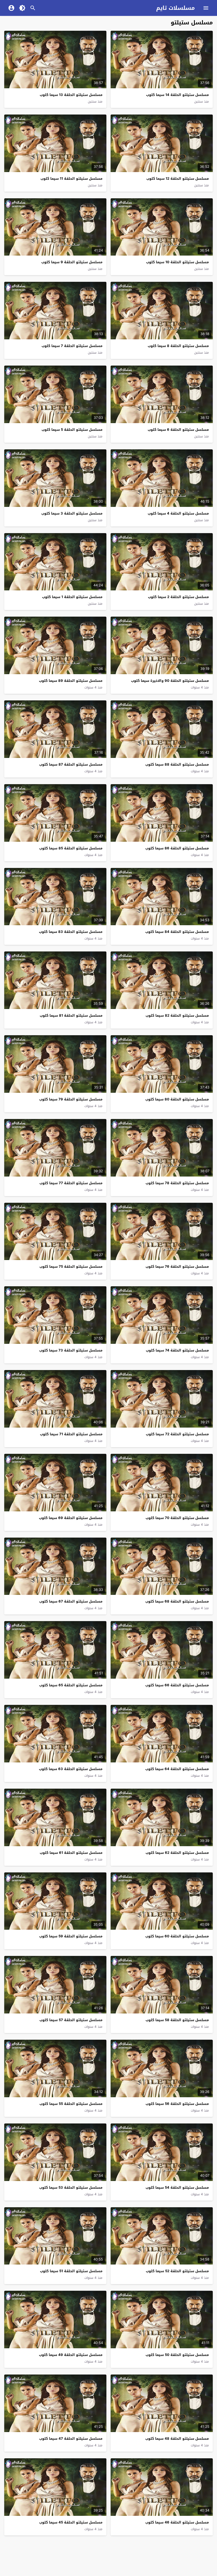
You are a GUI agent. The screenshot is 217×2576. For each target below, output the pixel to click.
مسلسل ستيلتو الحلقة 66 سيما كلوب (177, 1685)
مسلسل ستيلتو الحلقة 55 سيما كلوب (71, 2104)
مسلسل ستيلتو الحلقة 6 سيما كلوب (178, 430)
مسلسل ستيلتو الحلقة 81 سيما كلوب (71, 1015)
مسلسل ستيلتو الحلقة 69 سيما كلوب (71, 1518)
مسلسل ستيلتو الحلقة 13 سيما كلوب (71, 95)
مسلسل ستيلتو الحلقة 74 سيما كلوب (177, 1350)
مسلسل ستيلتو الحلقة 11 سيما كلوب (71, 179)
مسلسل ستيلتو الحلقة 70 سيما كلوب (177, 1518)
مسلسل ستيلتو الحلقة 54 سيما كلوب (177, 2187)
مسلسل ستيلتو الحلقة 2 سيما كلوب (178, 597)
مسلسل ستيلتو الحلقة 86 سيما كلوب (177, 848)
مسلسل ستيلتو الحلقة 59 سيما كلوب (71, 1936)
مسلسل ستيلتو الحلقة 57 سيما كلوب (71, 2020)
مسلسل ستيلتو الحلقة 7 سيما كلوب (72, 346)
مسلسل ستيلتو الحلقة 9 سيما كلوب (72, 262)
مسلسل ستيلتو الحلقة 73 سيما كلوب (71, 1350)
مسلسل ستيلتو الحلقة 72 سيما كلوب (177, 1434)
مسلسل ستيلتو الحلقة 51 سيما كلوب (71, 2271)
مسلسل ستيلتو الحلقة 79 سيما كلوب (71, 1099)
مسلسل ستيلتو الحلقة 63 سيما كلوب (71, 1769)
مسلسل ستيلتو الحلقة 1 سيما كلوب (72, 597)
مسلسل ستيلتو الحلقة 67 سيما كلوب (71, 1601)
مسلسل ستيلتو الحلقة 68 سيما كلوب (177, 1601)
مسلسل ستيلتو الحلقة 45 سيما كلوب (71, 2522)
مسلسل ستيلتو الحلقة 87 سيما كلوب (71, 764)
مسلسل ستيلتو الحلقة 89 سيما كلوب (71, 681)
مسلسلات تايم (175, 8)
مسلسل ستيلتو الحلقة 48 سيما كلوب (177, 2439)
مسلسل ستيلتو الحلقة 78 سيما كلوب (177, 1183)
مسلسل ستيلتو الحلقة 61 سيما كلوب (71, 1853)
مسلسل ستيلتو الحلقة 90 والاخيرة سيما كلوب (170, 681)
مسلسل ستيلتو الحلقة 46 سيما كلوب (177, 2522)
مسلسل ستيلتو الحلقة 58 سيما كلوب (177, 2020)
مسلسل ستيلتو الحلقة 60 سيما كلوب (177, 1936)
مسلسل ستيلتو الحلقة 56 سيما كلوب (177, 2104)
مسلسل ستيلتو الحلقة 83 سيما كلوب (71, 932)
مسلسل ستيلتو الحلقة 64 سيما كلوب (177, 1769)
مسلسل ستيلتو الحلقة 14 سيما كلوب (177, 95)
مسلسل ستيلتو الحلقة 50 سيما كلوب (177, 2355)
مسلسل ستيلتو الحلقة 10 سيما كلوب (177, 262)
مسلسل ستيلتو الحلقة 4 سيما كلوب (178, 513)
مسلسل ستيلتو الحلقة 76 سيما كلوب (177, 1267)
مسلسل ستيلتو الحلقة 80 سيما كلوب (177, 1099)
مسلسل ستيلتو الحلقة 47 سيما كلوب (71, 2439)
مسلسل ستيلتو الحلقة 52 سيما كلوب (177, 2271)
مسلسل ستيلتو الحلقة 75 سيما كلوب (71, 1267)
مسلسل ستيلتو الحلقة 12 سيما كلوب (178, 179)
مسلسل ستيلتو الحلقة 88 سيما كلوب (177, 764)
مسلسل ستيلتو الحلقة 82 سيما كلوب (177, 1015)
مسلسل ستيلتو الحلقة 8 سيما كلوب (178, 346)
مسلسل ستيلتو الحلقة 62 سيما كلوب (177, 1853)
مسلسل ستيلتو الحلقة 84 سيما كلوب (177, 932)
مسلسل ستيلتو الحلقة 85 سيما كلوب (71, 848)
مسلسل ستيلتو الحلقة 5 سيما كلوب (72, 430)
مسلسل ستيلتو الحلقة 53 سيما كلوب (71, 2187)
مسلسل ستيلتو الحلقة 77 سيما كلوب (71, 1183)
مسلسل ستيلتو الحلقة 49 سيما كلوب (71, 2355)
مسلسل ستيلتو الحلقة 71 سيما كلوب (71, 1434)
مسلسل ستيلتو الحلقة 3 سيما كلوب (72, 513)
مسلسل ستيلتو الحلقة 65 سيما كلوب (71, 1685)
